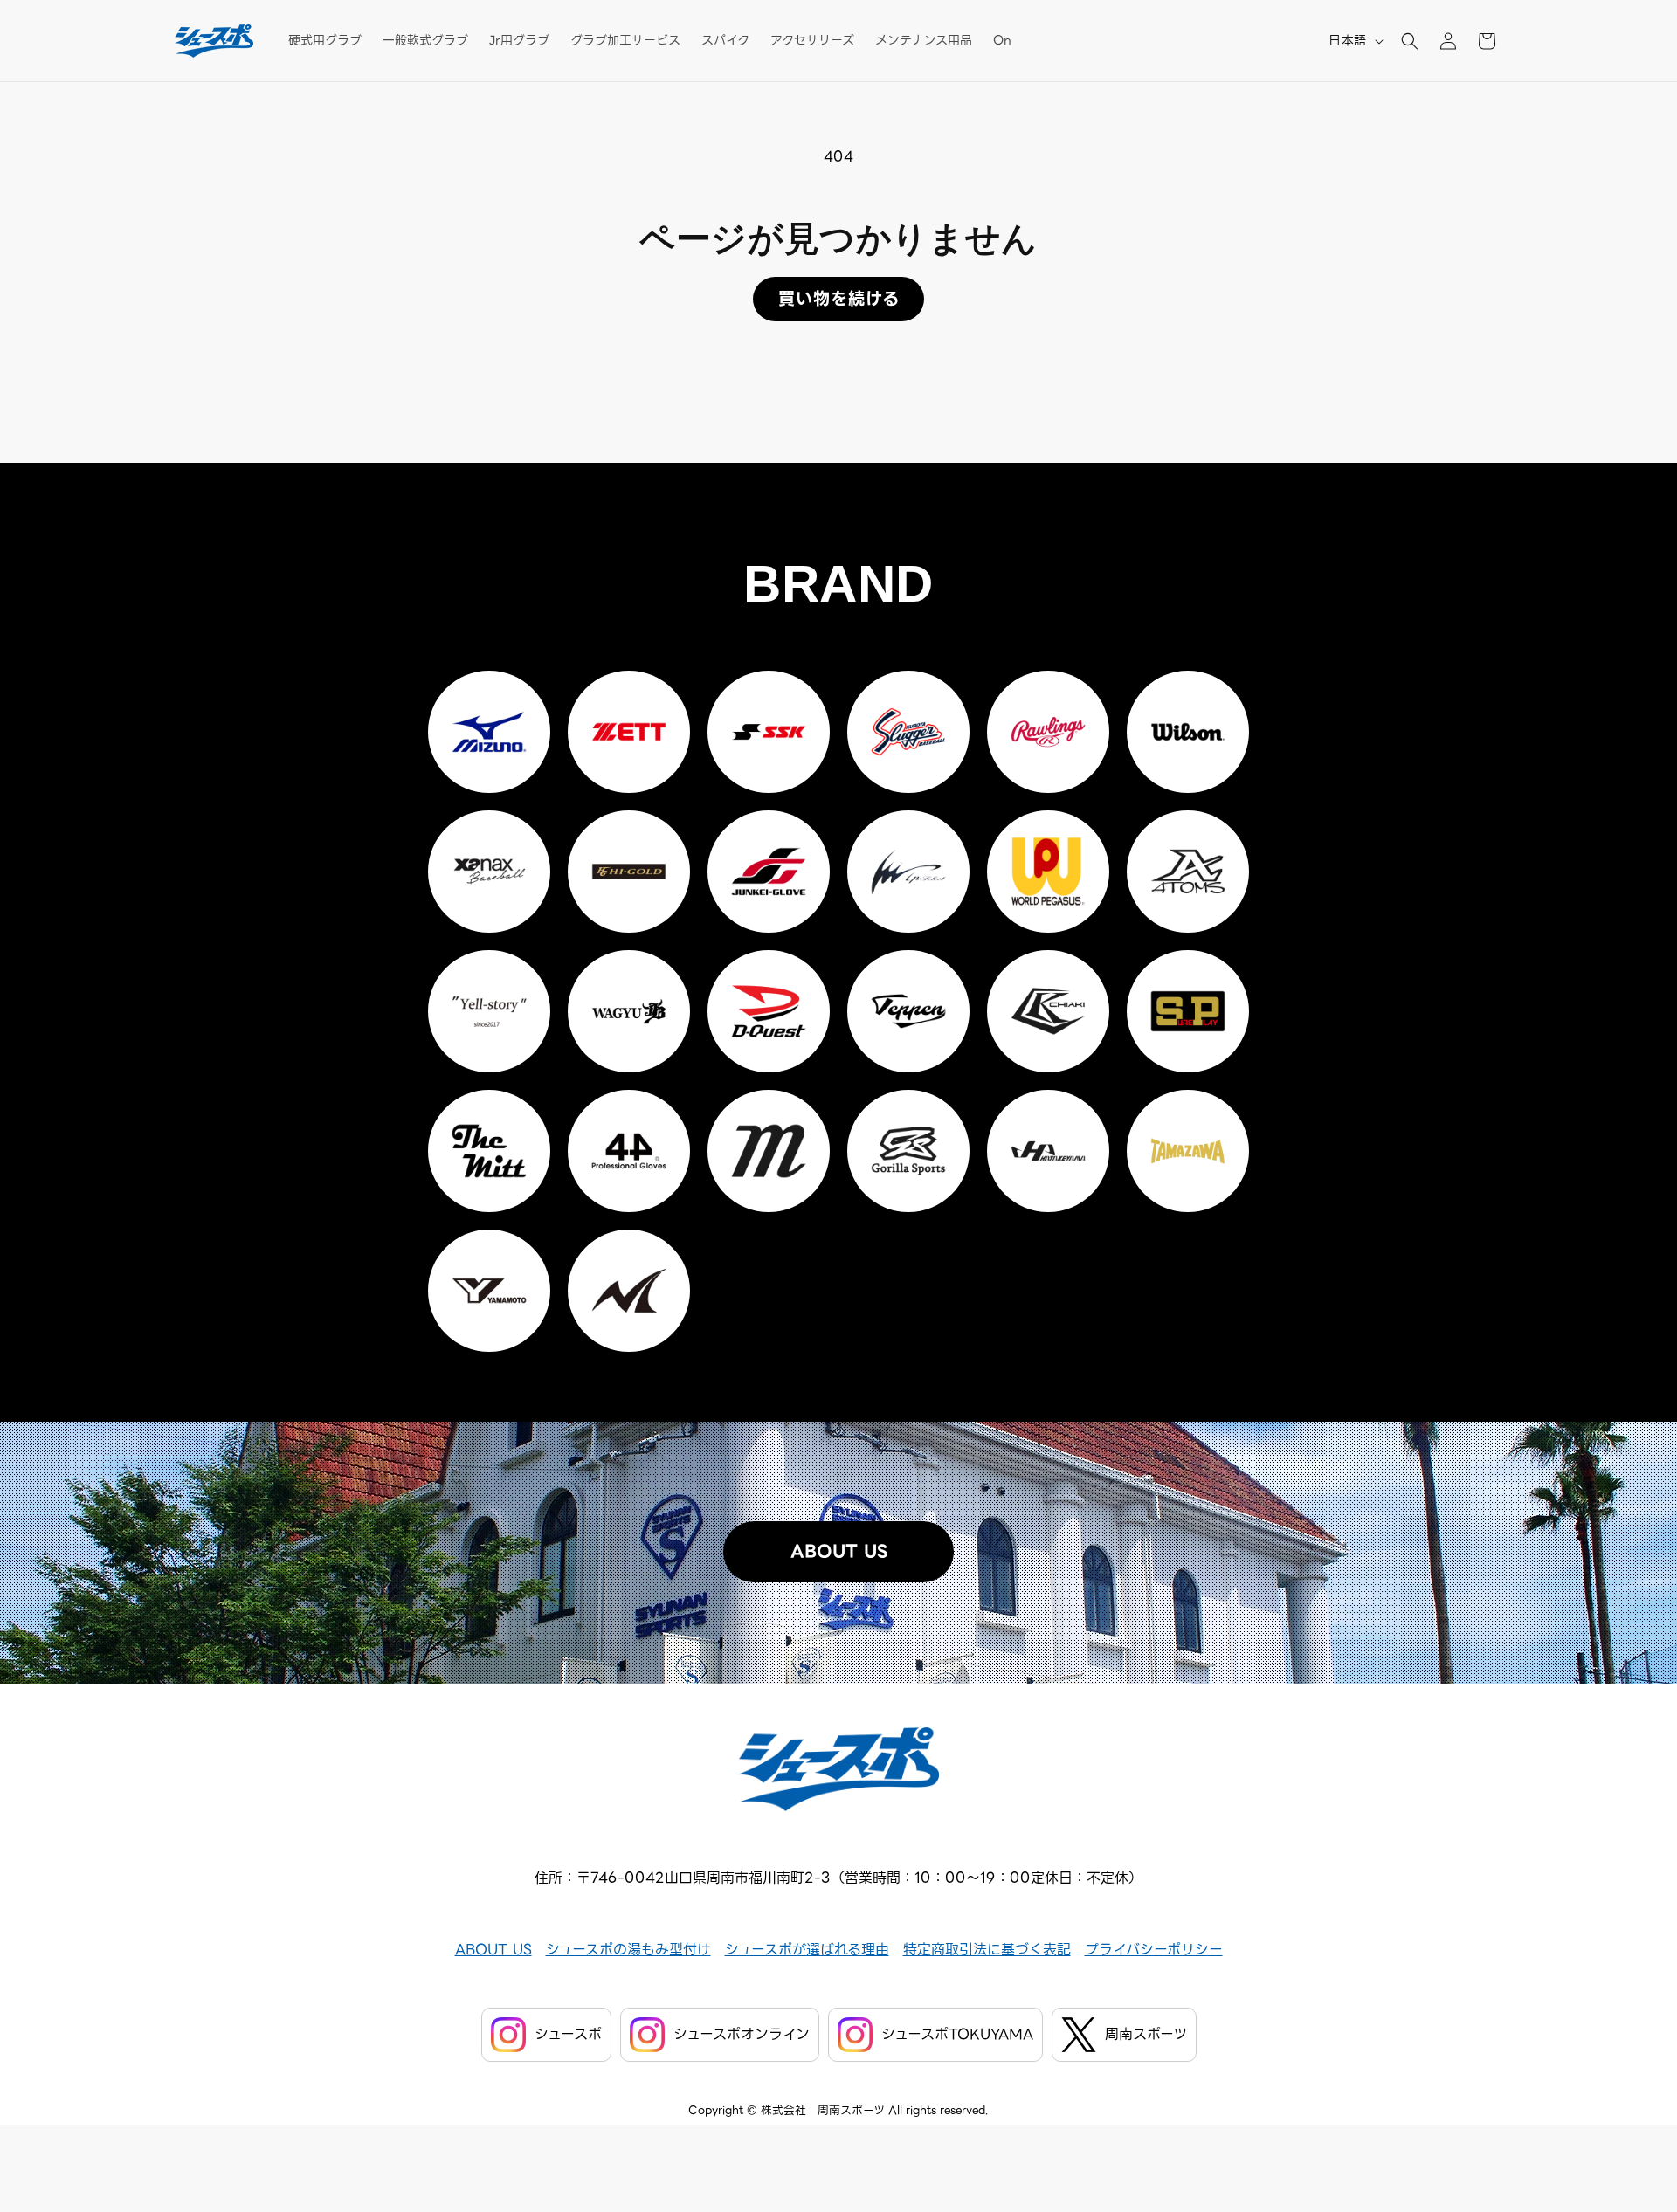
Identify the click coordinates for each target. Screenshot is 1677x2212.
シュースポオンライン (742, 2034)
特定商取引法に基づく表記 (987, 1950)
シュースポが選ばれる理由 (807, 1950)
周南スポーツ (1146, 2034)
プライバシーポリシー (1154, 1950)
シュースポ (568, 2034)
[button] (1410, 41)
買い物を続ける (839, 299)
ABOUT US (839, 1552)
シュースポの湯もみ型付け (628, 1950)
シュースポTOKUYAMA (957, 2034)
